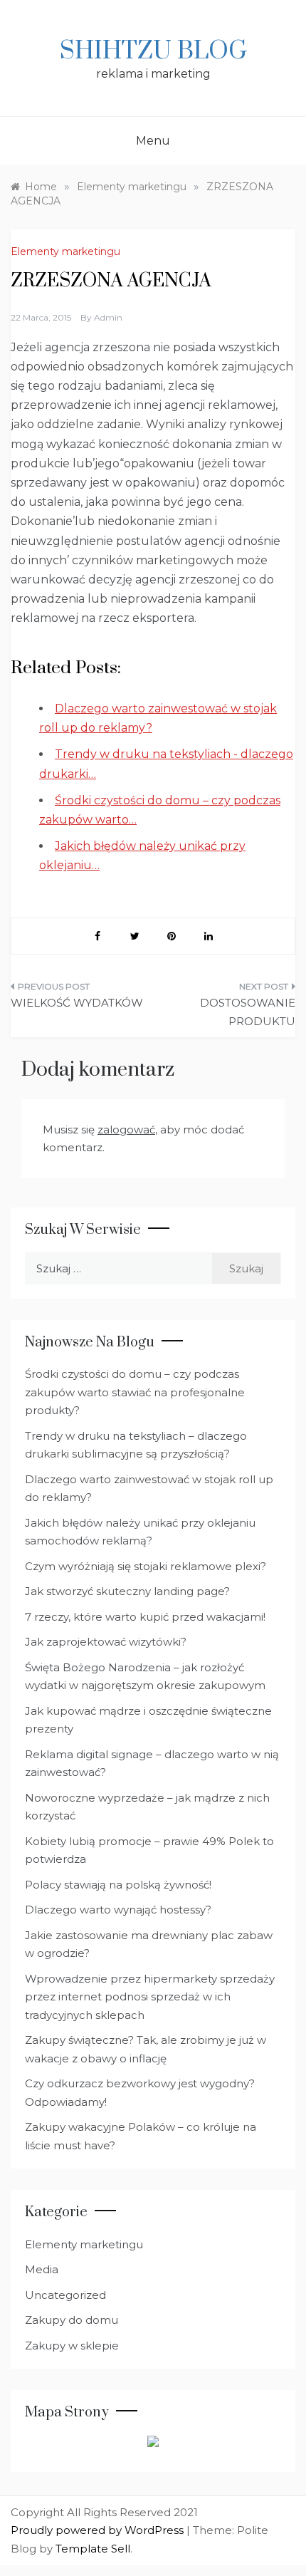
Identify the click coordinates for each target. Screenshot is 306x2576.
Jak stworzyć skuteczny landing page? (127, 1591)
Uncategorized (65, 2295)
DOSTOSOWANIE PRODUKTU (248, 1012)
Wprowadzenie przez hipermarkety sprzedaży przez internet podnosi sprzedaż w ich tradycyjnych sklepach (150, 1997)
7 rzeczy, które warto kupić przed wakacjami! (145, 1617)
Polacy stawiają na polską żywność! (118, 1885)
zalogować (126, 1129)
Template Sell (93, 2549)
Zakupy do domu (72, 2320)
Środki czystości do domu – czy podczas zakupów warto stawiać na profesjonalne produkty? (135, 1392)
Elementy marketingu (65, 251)
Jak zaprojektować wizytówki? (106, 1642)
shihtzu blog (153, 51)
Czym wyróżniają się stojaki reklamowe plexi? (146, 1566)
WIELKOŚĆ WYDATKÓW (77, 1003)
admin (108, 317)
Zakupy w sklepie (72, 2346)
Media (42, 2269)
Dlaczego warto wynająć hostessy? (118, 1910)
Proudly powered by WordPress (99, 2530)
